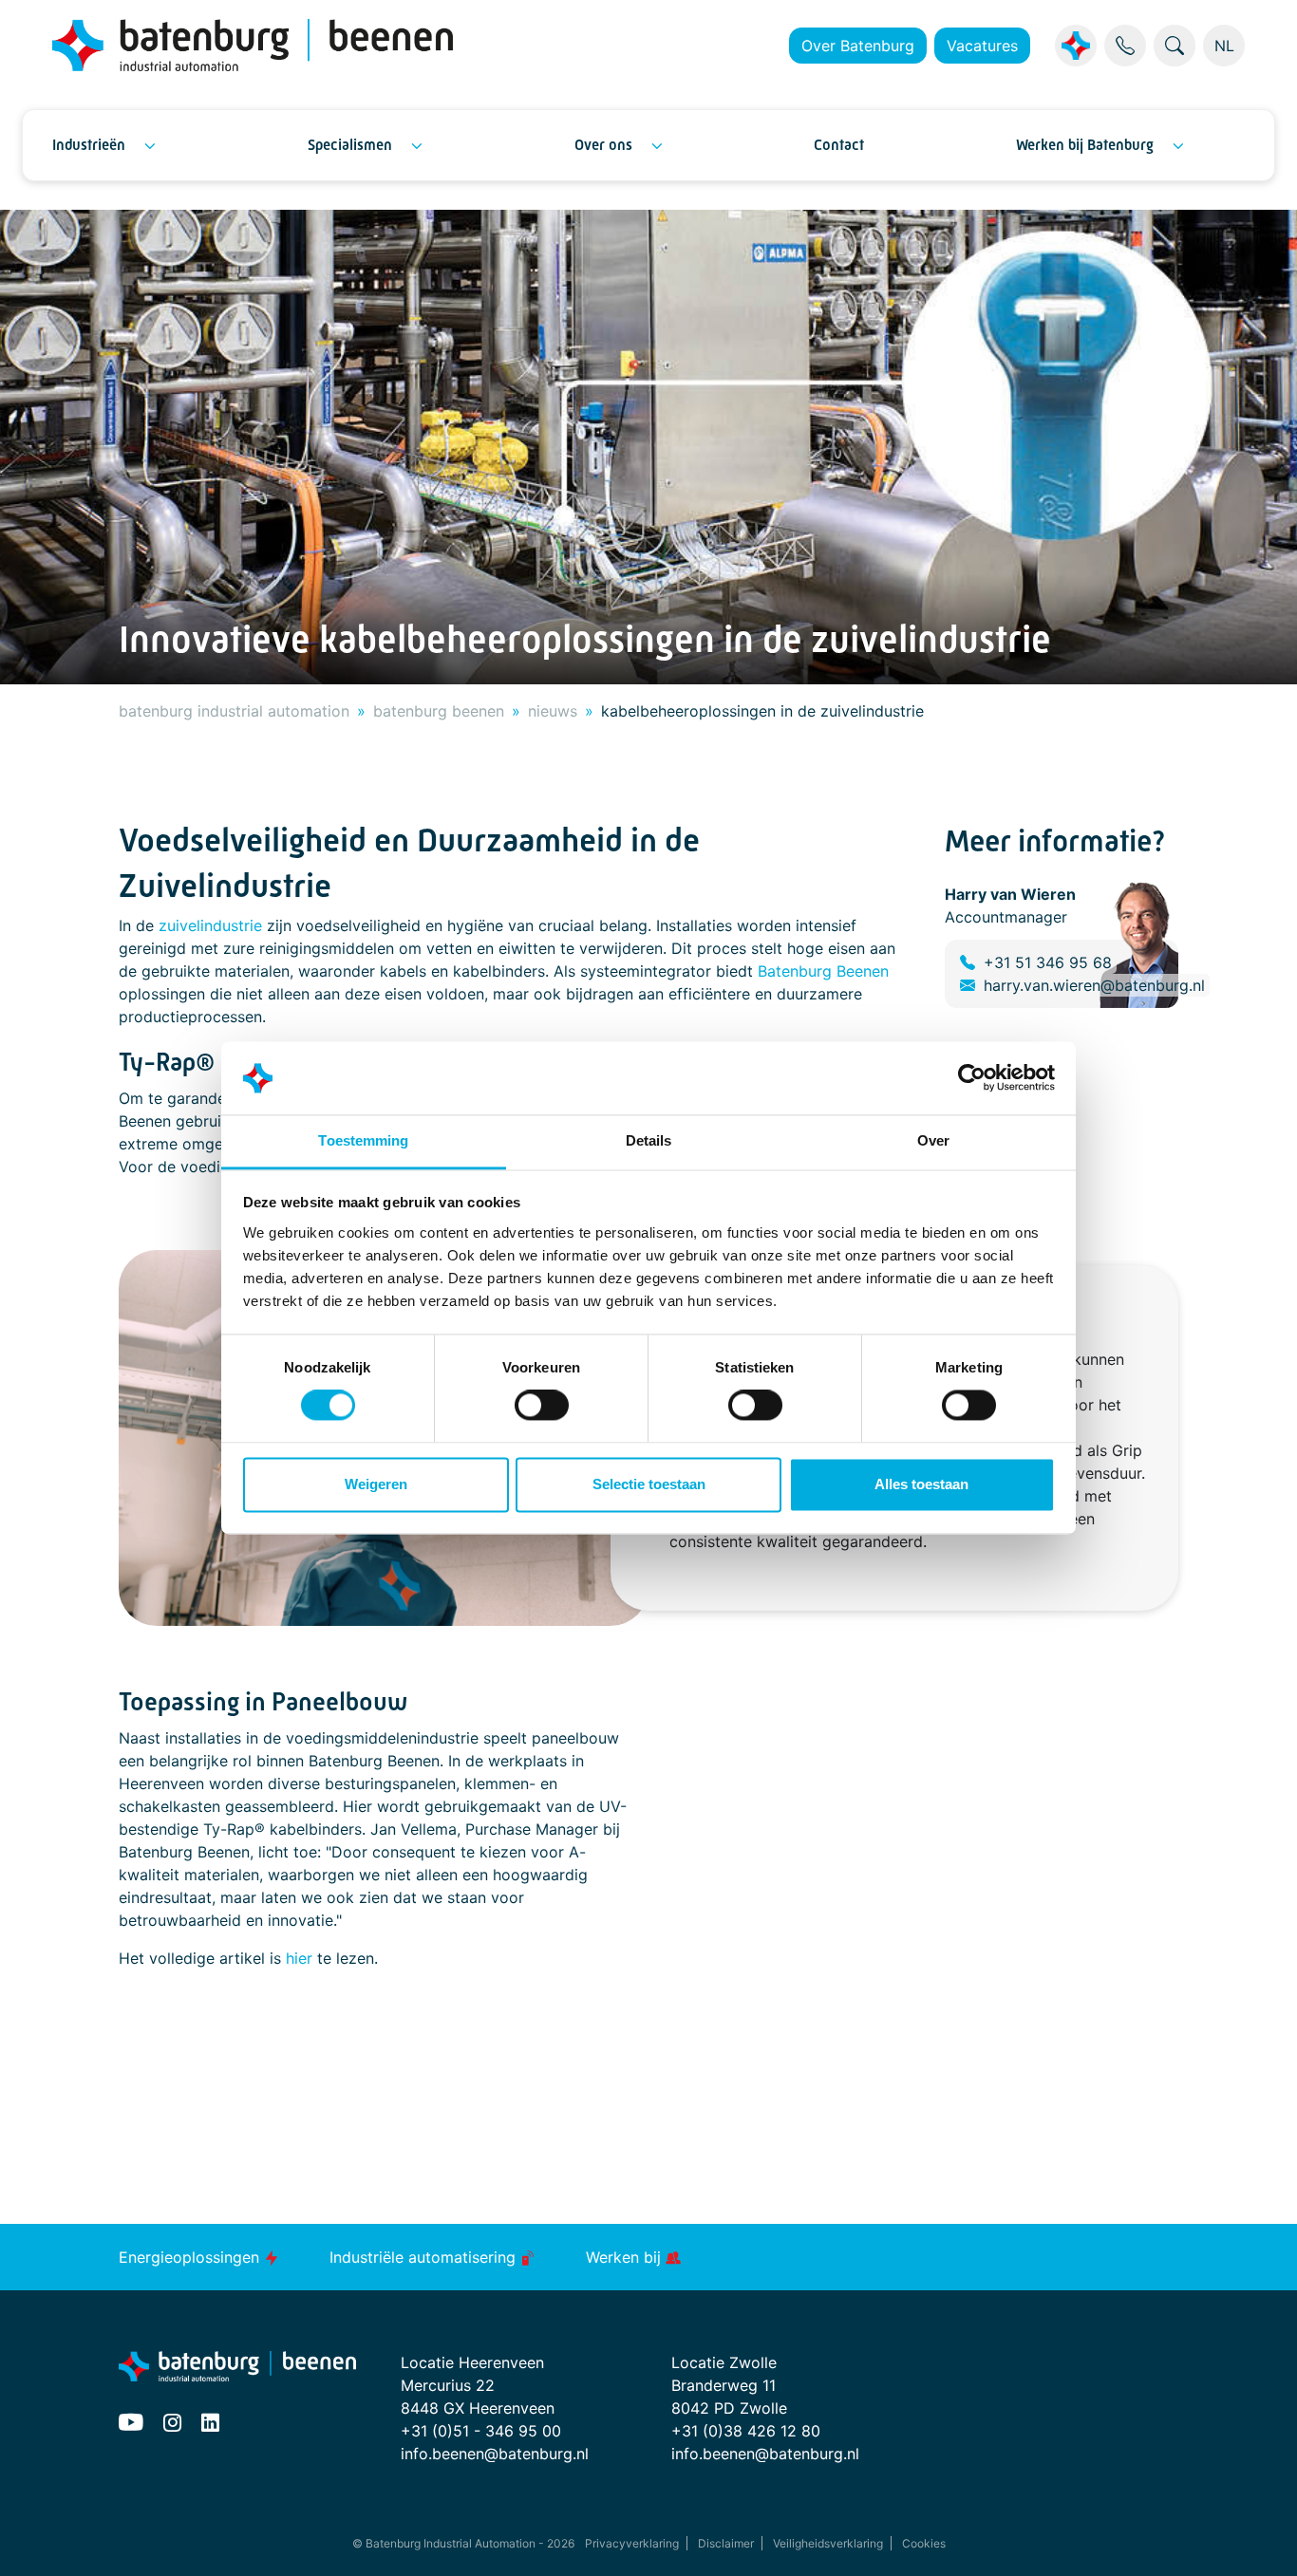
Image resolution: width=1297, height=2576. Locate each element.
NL (1224, 46)
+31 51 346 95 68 (1048, 962)
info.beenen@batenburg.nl (495, 2454)
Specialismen (350, 145)
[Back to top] (1259, 2538)
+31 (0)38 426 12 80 (746, 2431)
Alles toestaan (921, 1484)
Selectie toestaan (649, 1484)
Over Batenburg (858, 46)
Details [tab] (649, 1140)
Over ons (603, 145)
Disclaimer (726, 2543)
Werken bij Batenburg (1085, 145)
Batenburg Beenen (823, 971)
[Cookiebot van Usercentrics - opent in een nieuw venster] (972, 1078)
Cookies (924, 2543)
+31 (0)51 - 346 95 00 (481, 2431)
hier (299, 1958)
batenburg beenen (439, 711)
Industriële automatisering (425, 2257)
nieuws (553, 711)
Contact (839, 145)
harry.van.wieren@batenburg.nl (1094, 985)
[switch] (542, 1406)
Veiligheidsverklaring (828, 2543)
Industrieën (89, 145)
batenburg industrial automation (234, 711)
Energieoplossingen (191, 2257)
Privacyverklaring (632, 2543)
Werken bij (626, 2257)
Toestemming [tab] (363, 1140)
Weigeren (376, 1484)
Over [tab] (933, 1140)
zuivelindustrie (210, 925)
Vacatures (982, 46)
